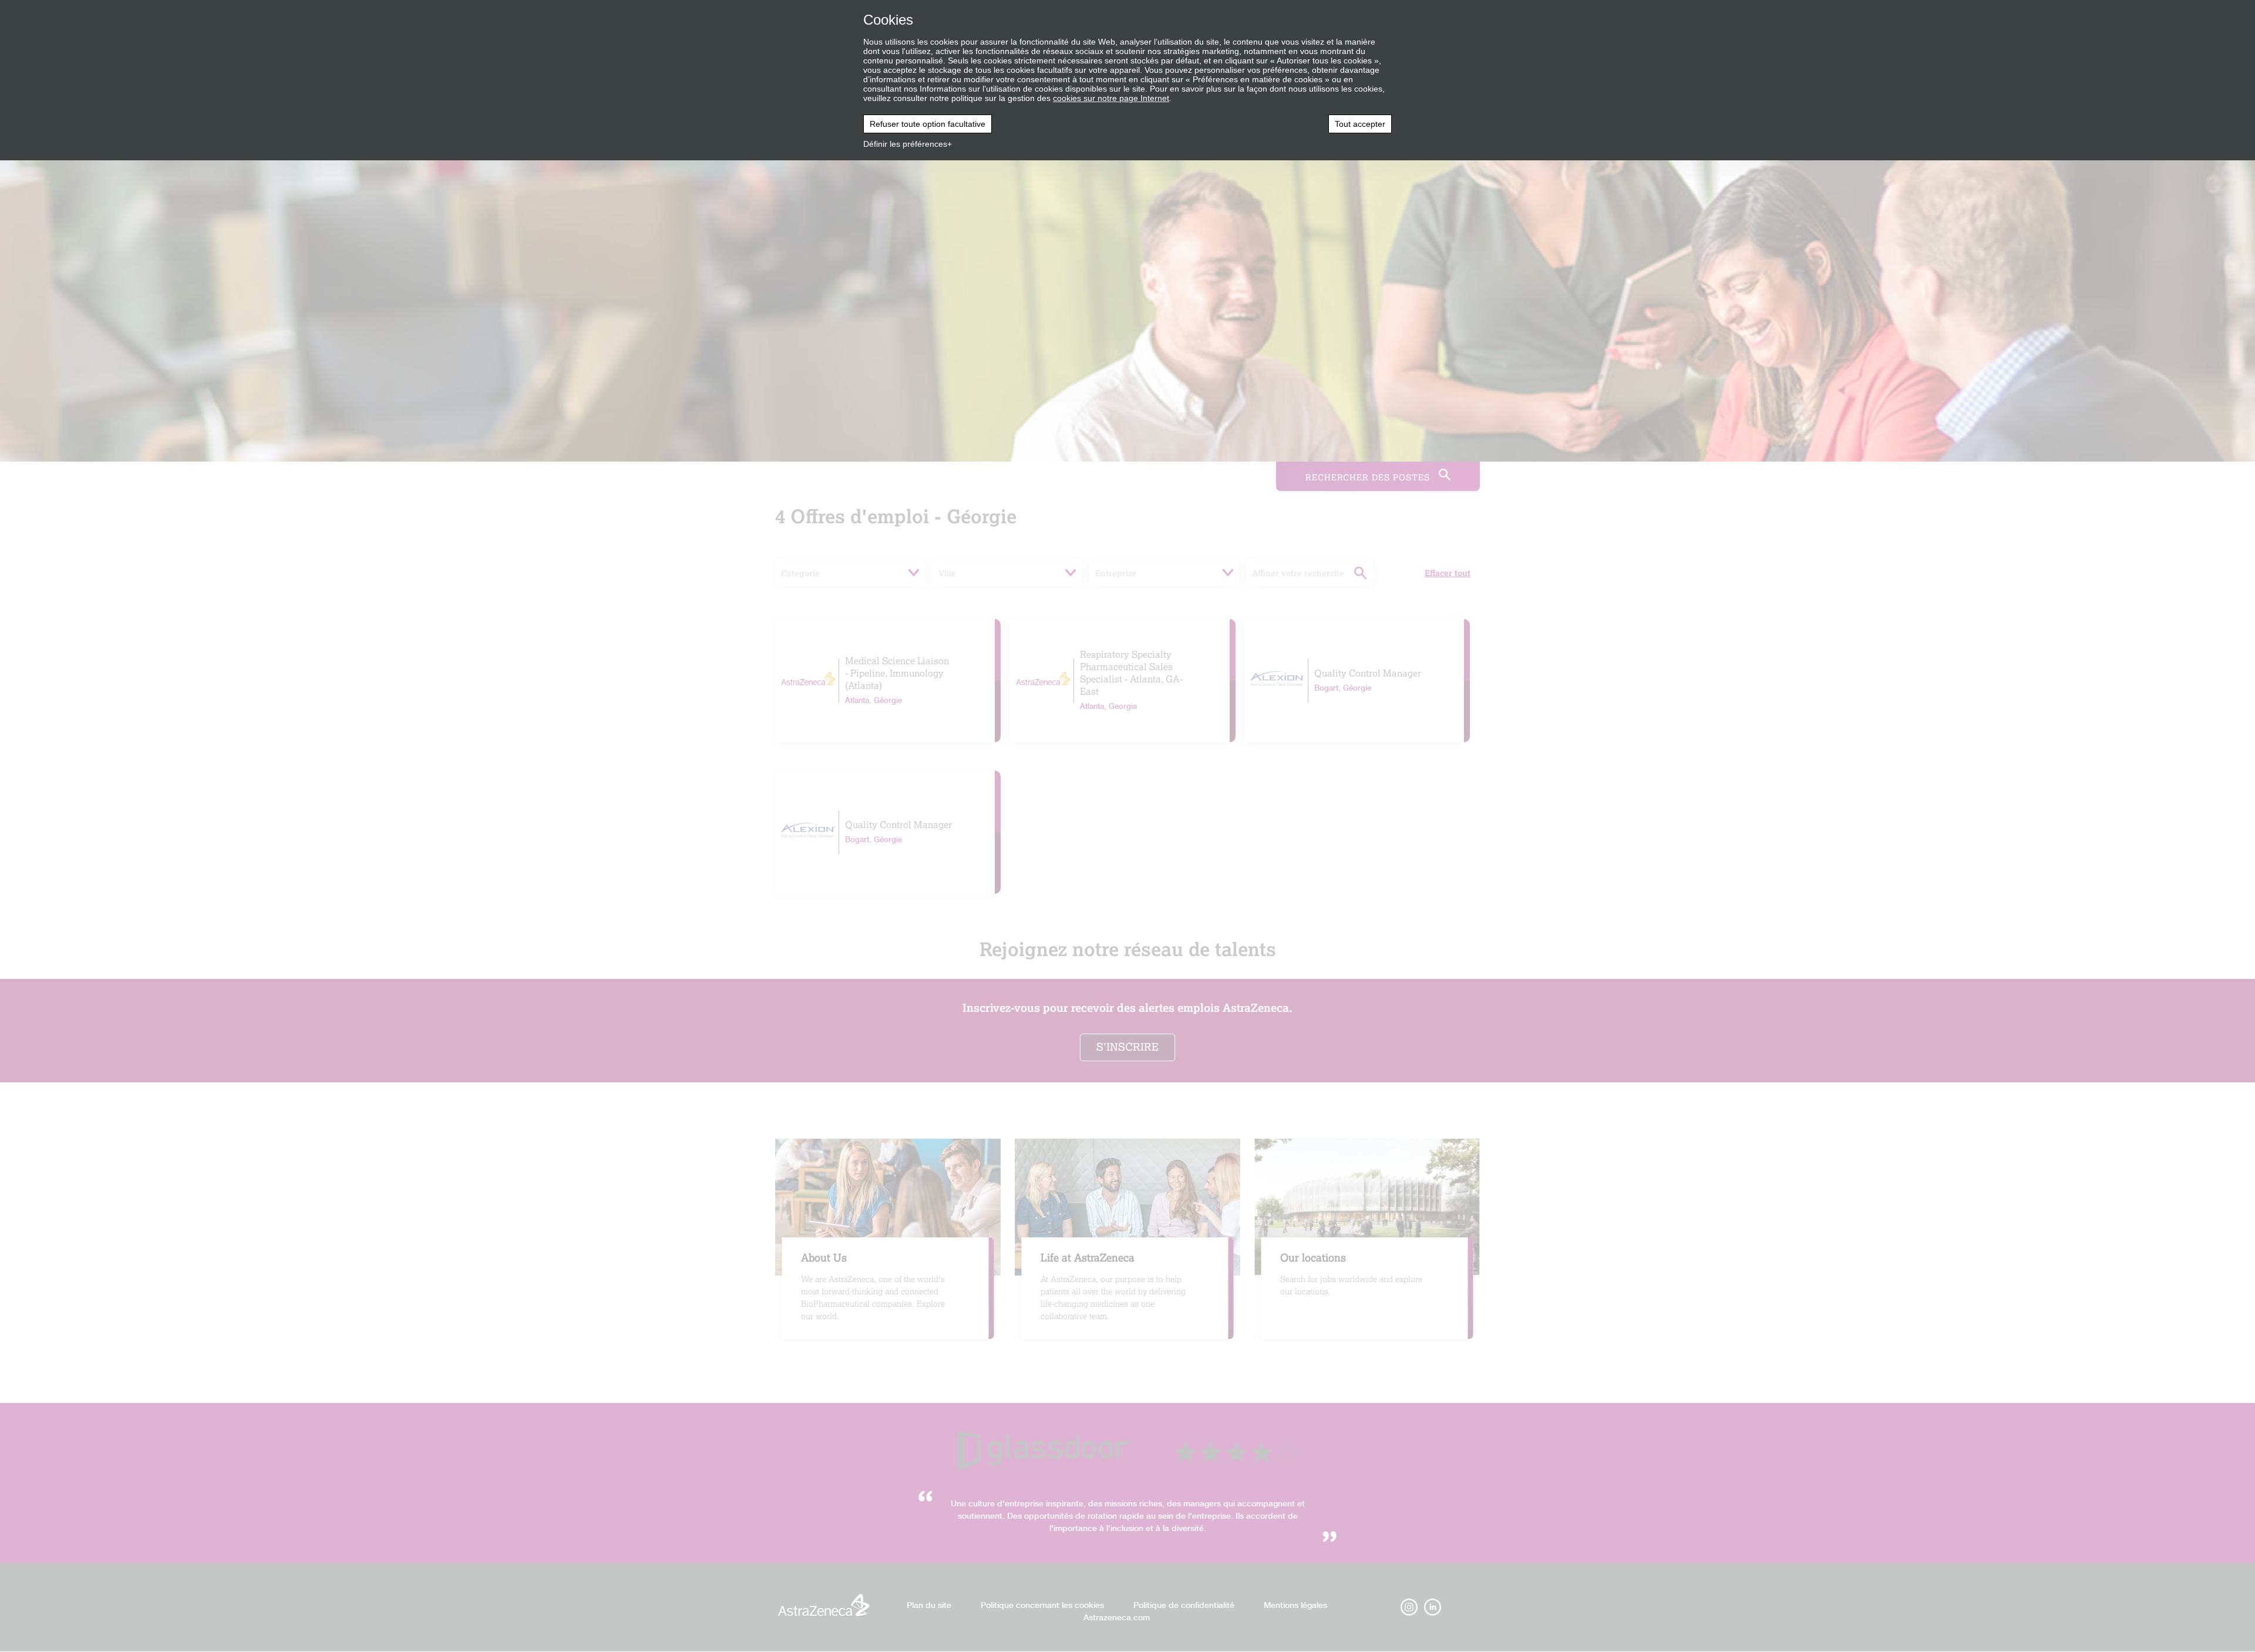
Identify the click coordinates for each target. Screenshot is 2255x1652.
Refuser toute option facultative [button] (928, 124)
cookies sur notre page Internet (1111, 98)
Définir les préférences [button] (905, 144)
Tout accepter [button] (1360, 124)
